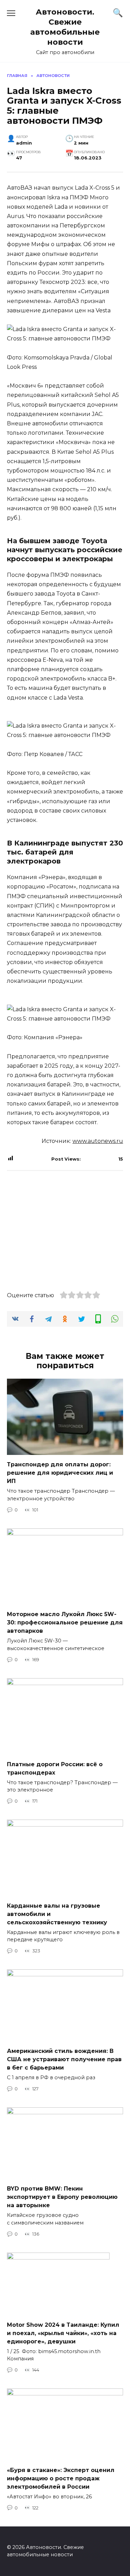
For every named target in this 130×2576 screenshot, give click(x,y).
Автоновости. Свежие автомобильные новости (65, 27)
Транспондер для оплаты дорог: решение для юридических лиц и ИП (60, 1473)
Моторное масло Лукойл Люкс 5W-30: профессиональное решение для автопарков (65, 1623)
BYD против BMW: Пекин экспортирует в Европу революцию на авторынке (62, 2197)
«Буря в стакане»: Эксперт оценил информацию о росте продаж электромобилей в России (61, 2478)
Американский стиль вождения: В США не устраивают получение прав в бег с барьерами (64, 2059)
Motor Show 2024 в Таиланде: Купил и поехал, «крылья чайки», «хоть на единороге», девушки (63, 2333)
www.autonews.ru (98, 1141)
